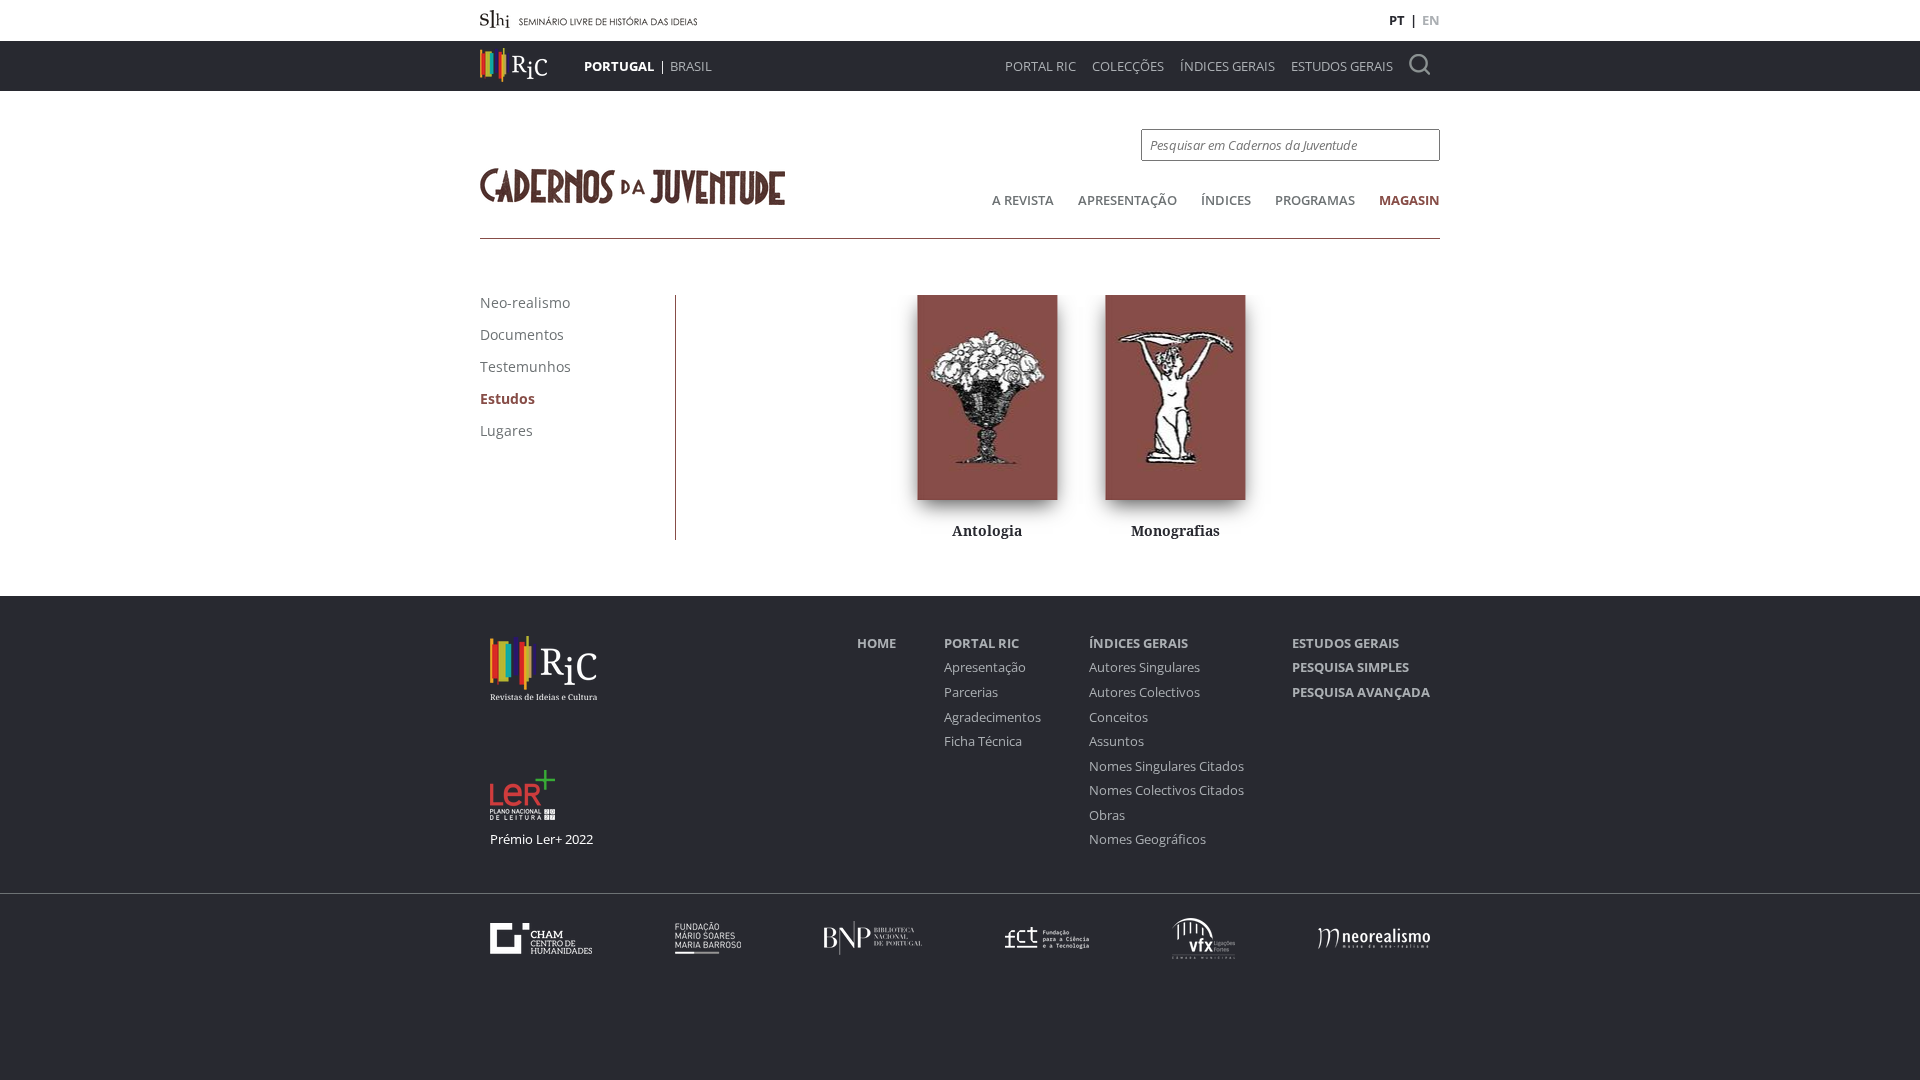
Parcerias (971, 692)
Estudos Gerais (1342, 66)
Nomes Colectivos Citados (1166, 790)
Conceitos (1118, 717)
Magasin (1409, 200)
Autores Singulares (1144, 667)
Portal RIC (1040, 66)
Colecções (1128, 66)
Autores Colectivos (1144, 692)
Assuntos (1116, 741)
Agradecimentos (992, 717)
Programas (1315, 200)
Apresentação (1127, 200)
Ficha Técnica (983, 741)
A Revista (1023, 200)
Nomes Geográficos (1147, 839)
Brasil (691, 66)
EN (1431, 20)
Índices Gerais (1227, 66)
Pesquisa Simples (1350, 667)
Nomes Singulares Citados (1166, 766)
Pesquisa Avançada (1361, 692)
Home (876, 643)
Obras (1107, 815)
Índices (1226, 200)
